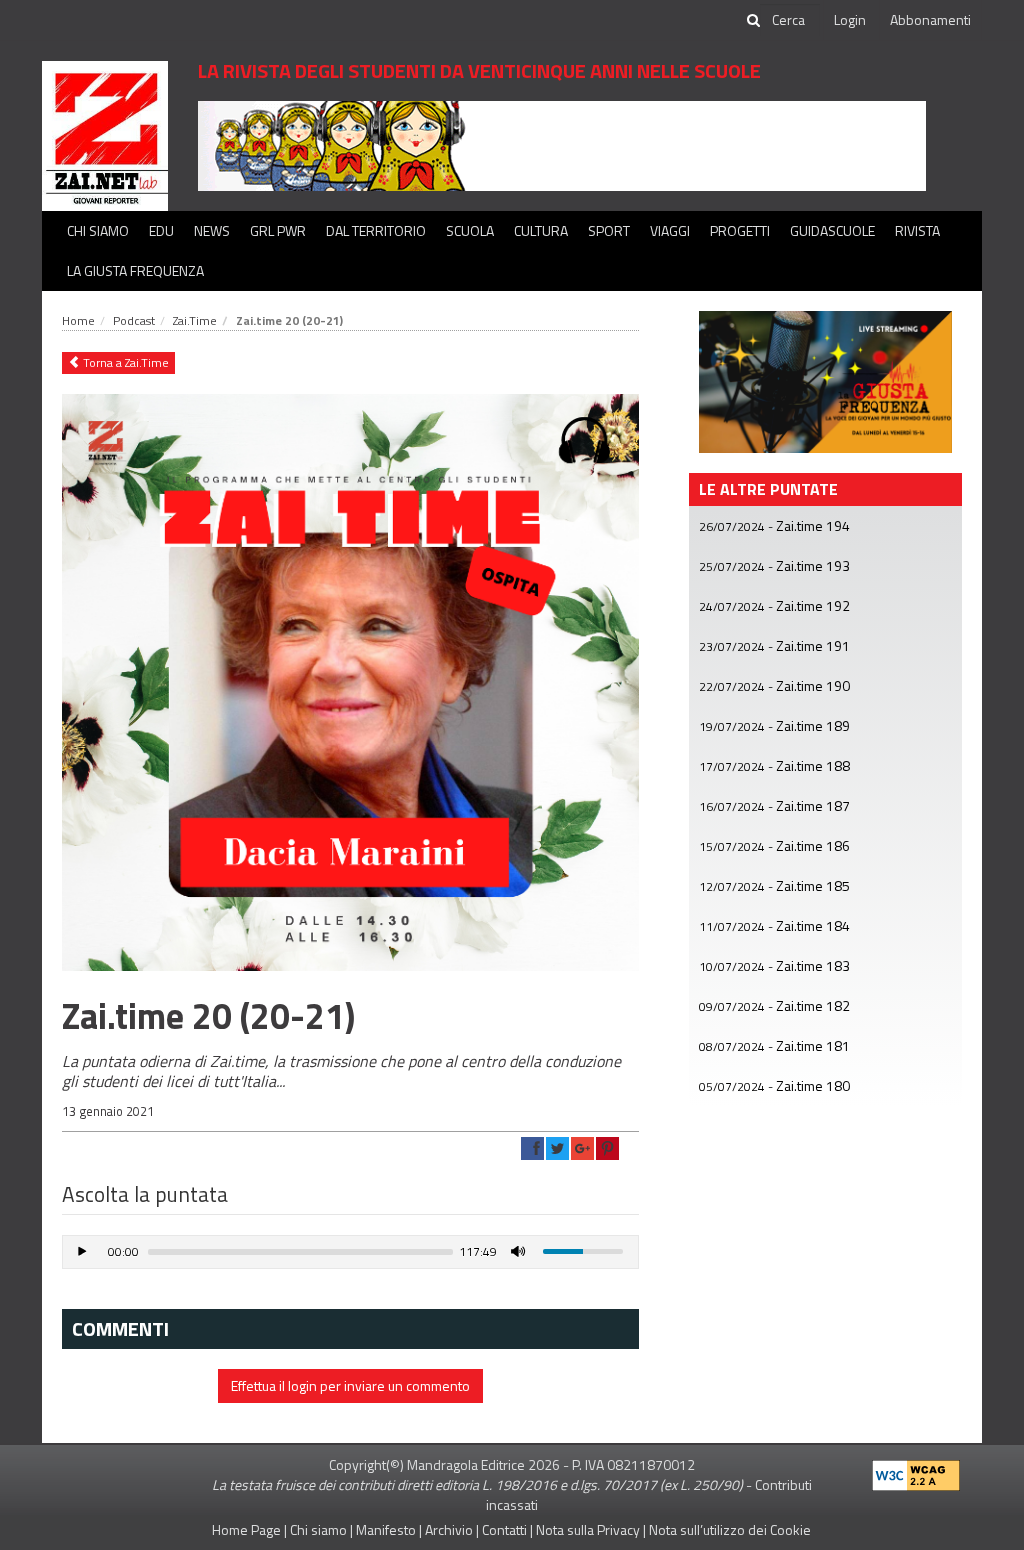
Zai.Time (195, 320)
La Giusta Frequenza (135, 270)
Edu (161, 230)
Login (850, 19)
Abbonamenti (930, 19)
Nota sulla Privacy (588, 1529)
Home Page (246, 1529)
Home (78, 320)
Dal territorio (376, 230)
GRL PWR (278, 230)
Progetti (740, 230)
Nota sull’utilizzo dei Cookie (730, 1529)
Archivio (449, 1529)
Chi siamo (98, 230)
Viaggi (670, 230)
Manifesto (386, 1529)
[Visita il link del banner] (562, 144)
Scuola (470, 230)
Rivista (917, 230)
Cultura (541, 230)
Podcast (134, 320)
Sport (609, 230)
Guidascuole (832, 230)
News (212, 230)
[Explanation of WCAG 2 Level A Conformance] (916, 1470)
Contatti (504, 1529)
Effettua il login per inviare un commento (350, 1385)
